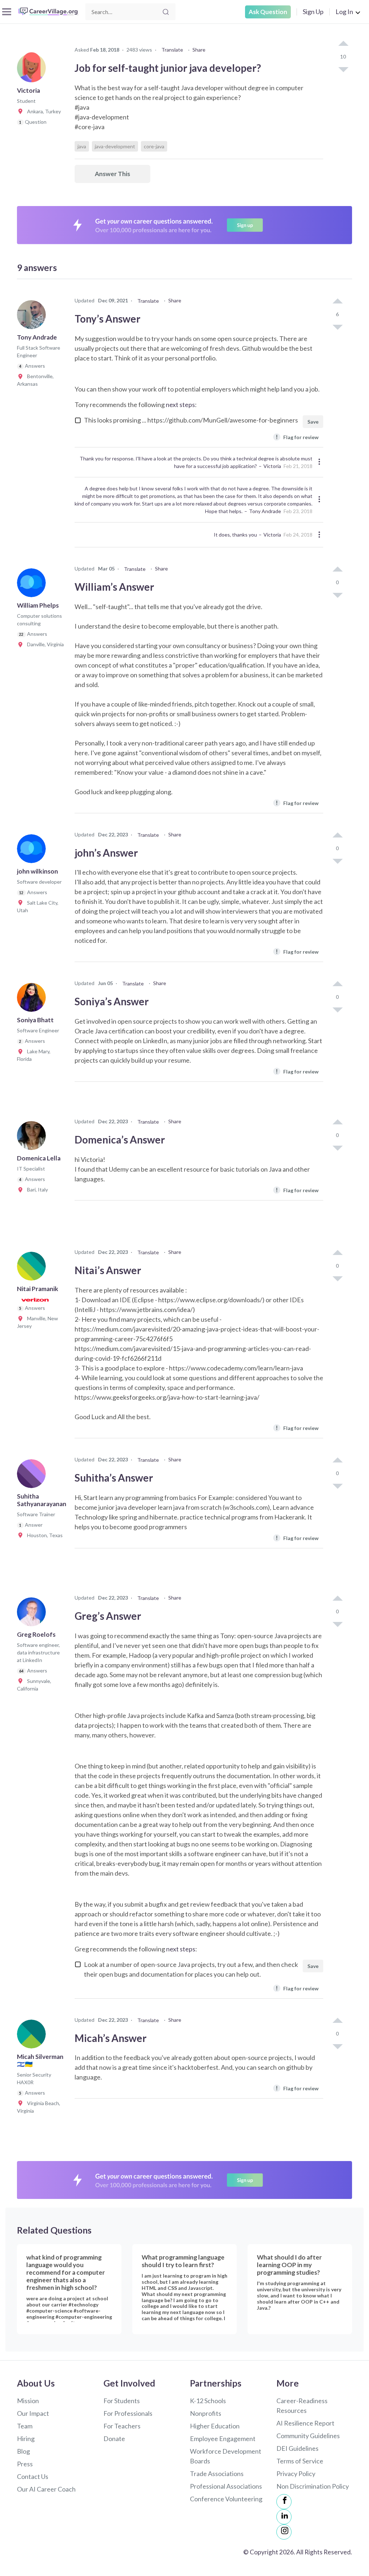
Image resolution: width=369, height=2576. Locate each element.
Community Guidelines (308, 2436)
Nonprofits (206, 2413)
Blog (23, 2451)
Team (25, 2426)
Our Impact (33, 2413)
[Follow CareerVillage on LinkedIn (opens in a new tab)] (284, 2517)
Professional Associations (226, 2486)
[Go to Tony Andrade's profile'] (33, 317)
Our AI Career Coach (46, 2489)
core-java (154, 146)
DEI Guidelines (297, 2448)
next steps (180, 404)
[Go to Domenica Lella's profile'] (33, 1138)
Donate (114, 2439)
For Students (122, 2401)
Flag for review (297, 437)
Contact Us (33, 2476)
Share (199, 50)
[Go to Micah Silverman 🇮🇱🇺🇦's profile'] (33, 2036)
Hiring (26, 2439)
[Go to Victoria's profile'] (33, 70)
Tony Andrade (265, 511)
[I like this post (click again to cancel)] (343, 44)
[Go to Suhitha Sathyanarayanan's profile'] (33, 1476)
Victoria (272, 466)
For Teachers (122, 2426)
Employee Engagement (223, 2439)
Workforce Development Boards (226, 2456)
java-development (115, 146)
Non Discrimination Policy (313, 2486)
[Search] (166, 12)
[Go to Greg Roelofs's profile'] (33, 1614)
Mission (28, 2401)
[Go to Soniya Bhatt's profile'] (33, 1000)
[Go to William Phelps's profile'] (33, 585)
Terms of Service (300, 2461)
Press (25, 2464)
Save (313, 422)
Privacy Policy (296, 2474)
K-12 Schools (208, 2401)
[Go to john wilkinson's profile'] (33, 851)
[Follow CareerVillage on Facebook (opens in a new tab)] (284, 2502)
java (82, 146)
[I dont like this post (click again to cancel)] (343, 69)
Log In (344, 12)
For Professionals (128, 2413)
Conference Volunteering (226, 2499)
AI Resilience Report (305, 2423)
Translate (172, 50)
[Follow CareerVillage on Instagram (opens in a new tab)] (284, 2532)
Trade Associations (217, 2474)
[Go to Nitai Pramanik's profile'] (33, 1268)
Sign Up (313, 12)
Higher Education (215, 2426)
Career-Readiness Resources (302, 2406)
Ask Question (268, 12)
